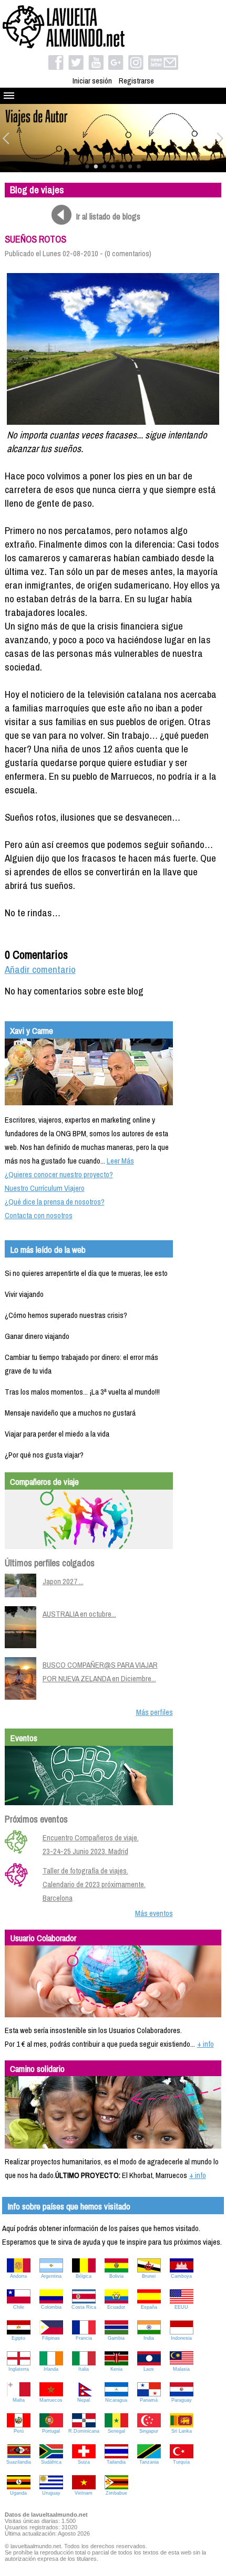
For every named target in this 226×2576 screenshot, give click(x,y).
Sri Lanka (182, 2431)
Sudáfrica (51, 2462)
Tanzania (149, 2462)
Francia (84, 2338)
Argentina (51, 2276)
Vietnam (84, 2493)
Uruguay (51, 2493)
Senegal (116, 2431)
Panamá (149, 2400)
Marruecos (51, 2400)
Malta (19, 2400)
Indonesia (181, 2338)
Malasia (181, 2369)
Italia (84, 2369)
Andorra (18, 2276)
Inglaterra (19, 2369)
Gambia (116, 2338)
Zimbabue (116, 2493)
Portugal (51, 2431)
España (149, 2307)
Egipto (18, 2338)
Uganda (18, 2493)
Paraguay (182, 2400)
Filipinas (51, 2338)
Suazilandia (19, 2462)
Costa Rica (84, 2307)
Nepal (84, 2400)
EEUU (181, 2307)
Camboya (181, 2276)
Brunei (149, 2276)
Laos (149, 2369)
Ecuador (116, 2307)
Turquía (181, 2462)
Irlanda (51, 2369)
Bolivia (116, 2276)
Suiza (84, 2462)
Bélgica (84, 2276)
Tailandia (116, 2462)
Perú (19, 2431)
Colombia (51, 2307)
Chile (19, 2307)
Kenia (116, 2369)
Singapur (149, 2431)
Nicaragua (116, 2400)
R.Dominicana (84, 2431)
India (149, 2338)
